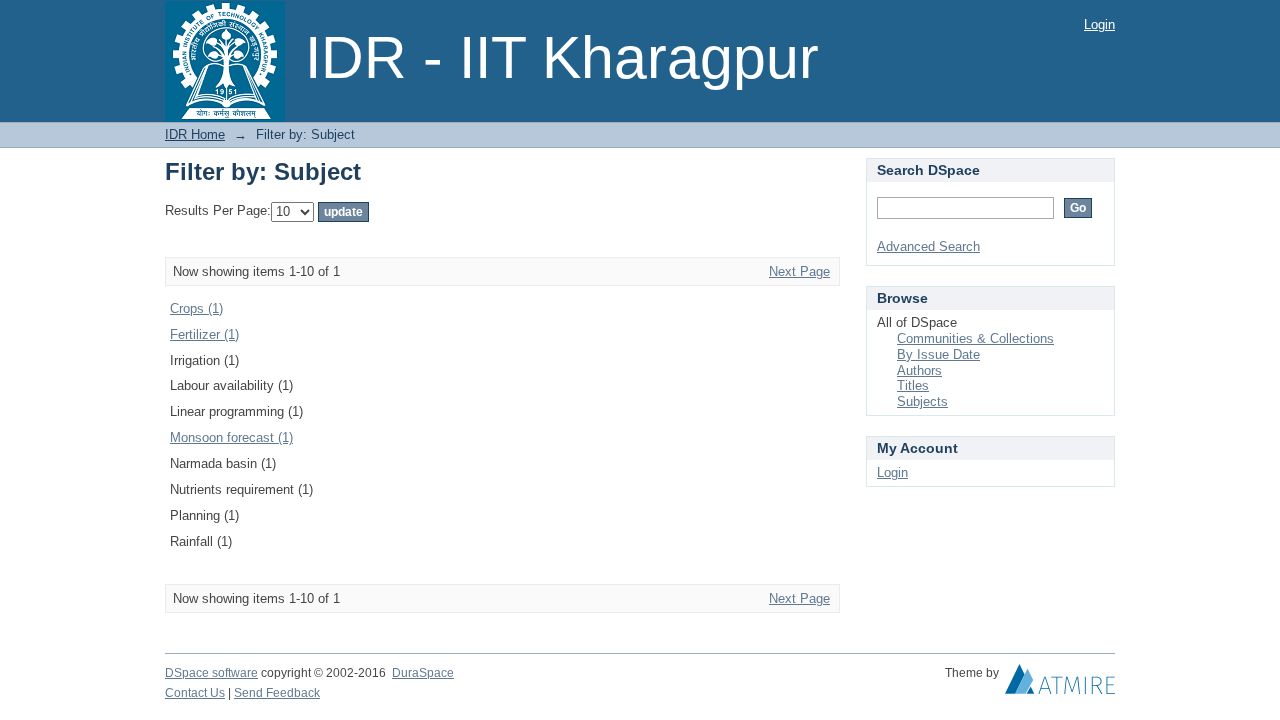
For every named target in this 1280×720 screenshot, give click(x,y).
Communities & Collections (975, 338)
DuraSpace (423, 673)
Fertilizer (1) (204, 334)
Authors (919, 370)
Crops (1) (196, 308)
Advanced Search (928, 246)
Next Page (799, 271)
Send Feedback (277, 693)
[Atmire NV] (1060, 684)
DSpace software (211, 673)
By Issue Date (938, 354)
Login (1099, 24)
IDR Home (195, 134)
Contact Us (195, 693)
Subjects (922, 401)
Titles (913, 385)
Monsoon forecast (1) (231, 437)
